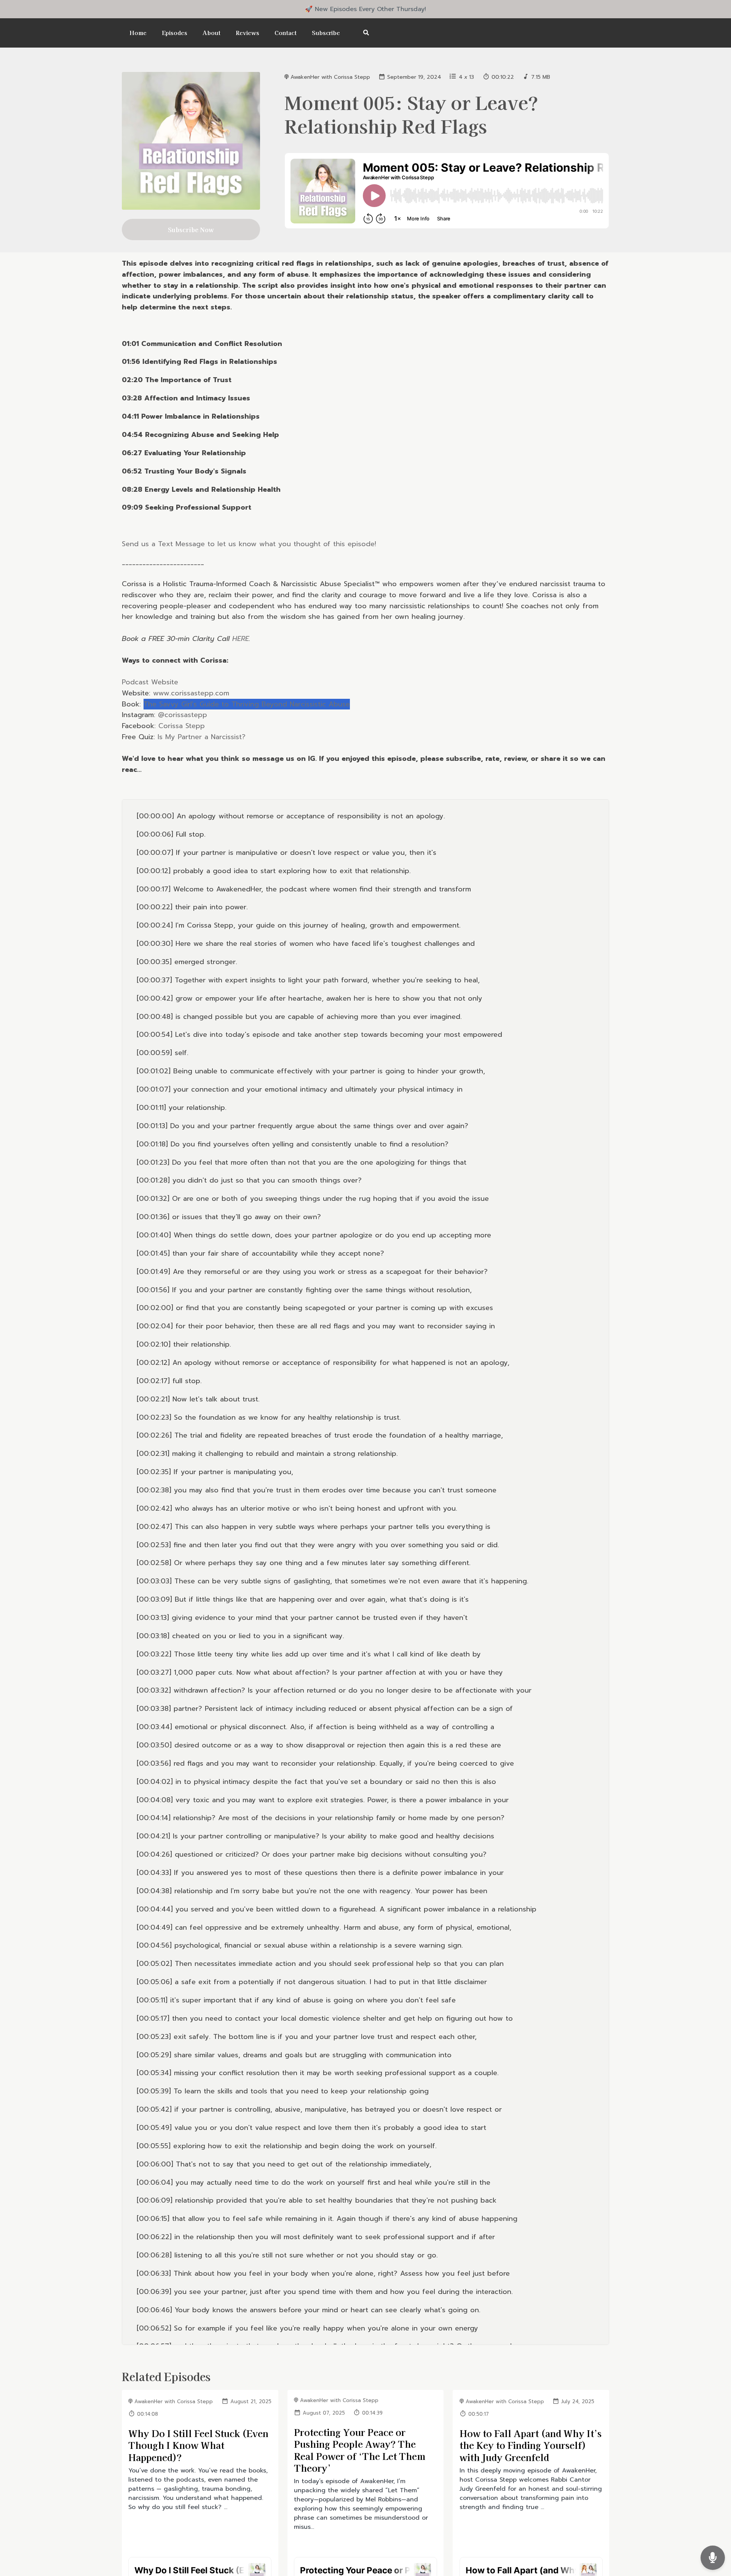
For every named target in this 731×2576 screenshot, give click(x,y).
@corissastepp (183, 715)
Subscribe (326, 33)
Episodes (175, 33)
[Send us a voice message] (713, 2558)
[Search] (362, 33)
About (211, 33)
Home (138, 33)
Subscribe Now (191, 230)
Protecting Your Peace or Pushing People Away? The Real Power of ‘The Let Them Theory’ (360, 2450)
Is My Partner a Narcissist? (202, 737)
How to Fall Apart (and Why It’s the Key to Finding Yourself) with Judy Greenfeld (531, 2445)
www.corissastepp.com (191, 693)
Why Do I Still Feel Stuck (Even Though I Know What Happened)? (198, 2445)
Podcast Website (150, 682)
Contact (286, 33)
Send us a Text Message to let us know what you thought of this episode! (249, 544)
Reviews (247, 33)
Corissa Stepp (182, 726)
